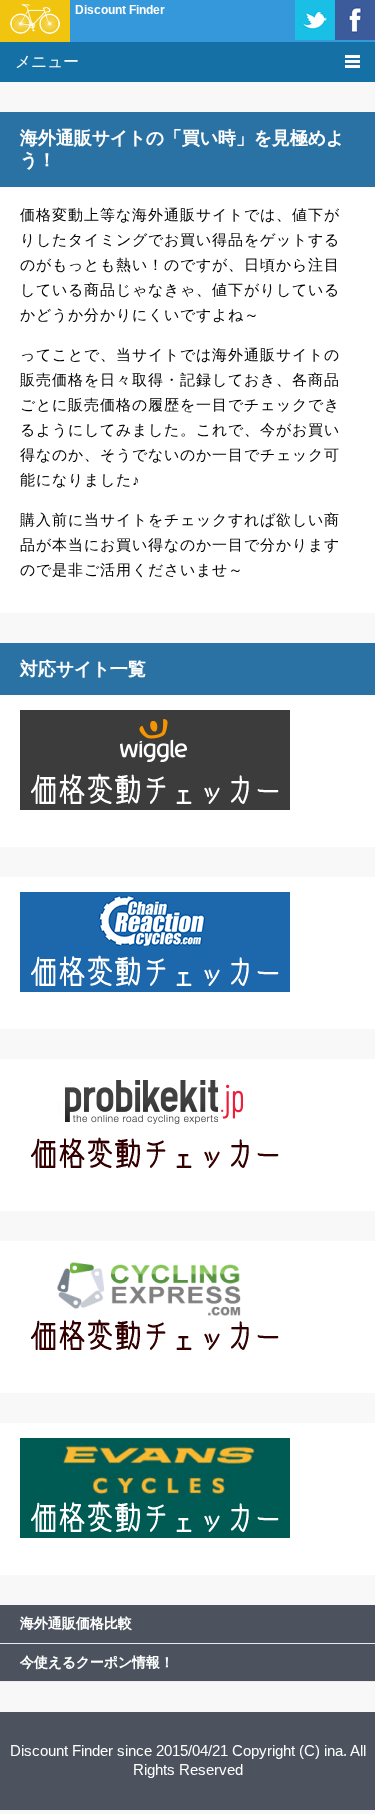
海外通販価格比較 (76, 1623)
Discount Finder (120, 10)
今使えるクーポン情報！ (97, 1662)
